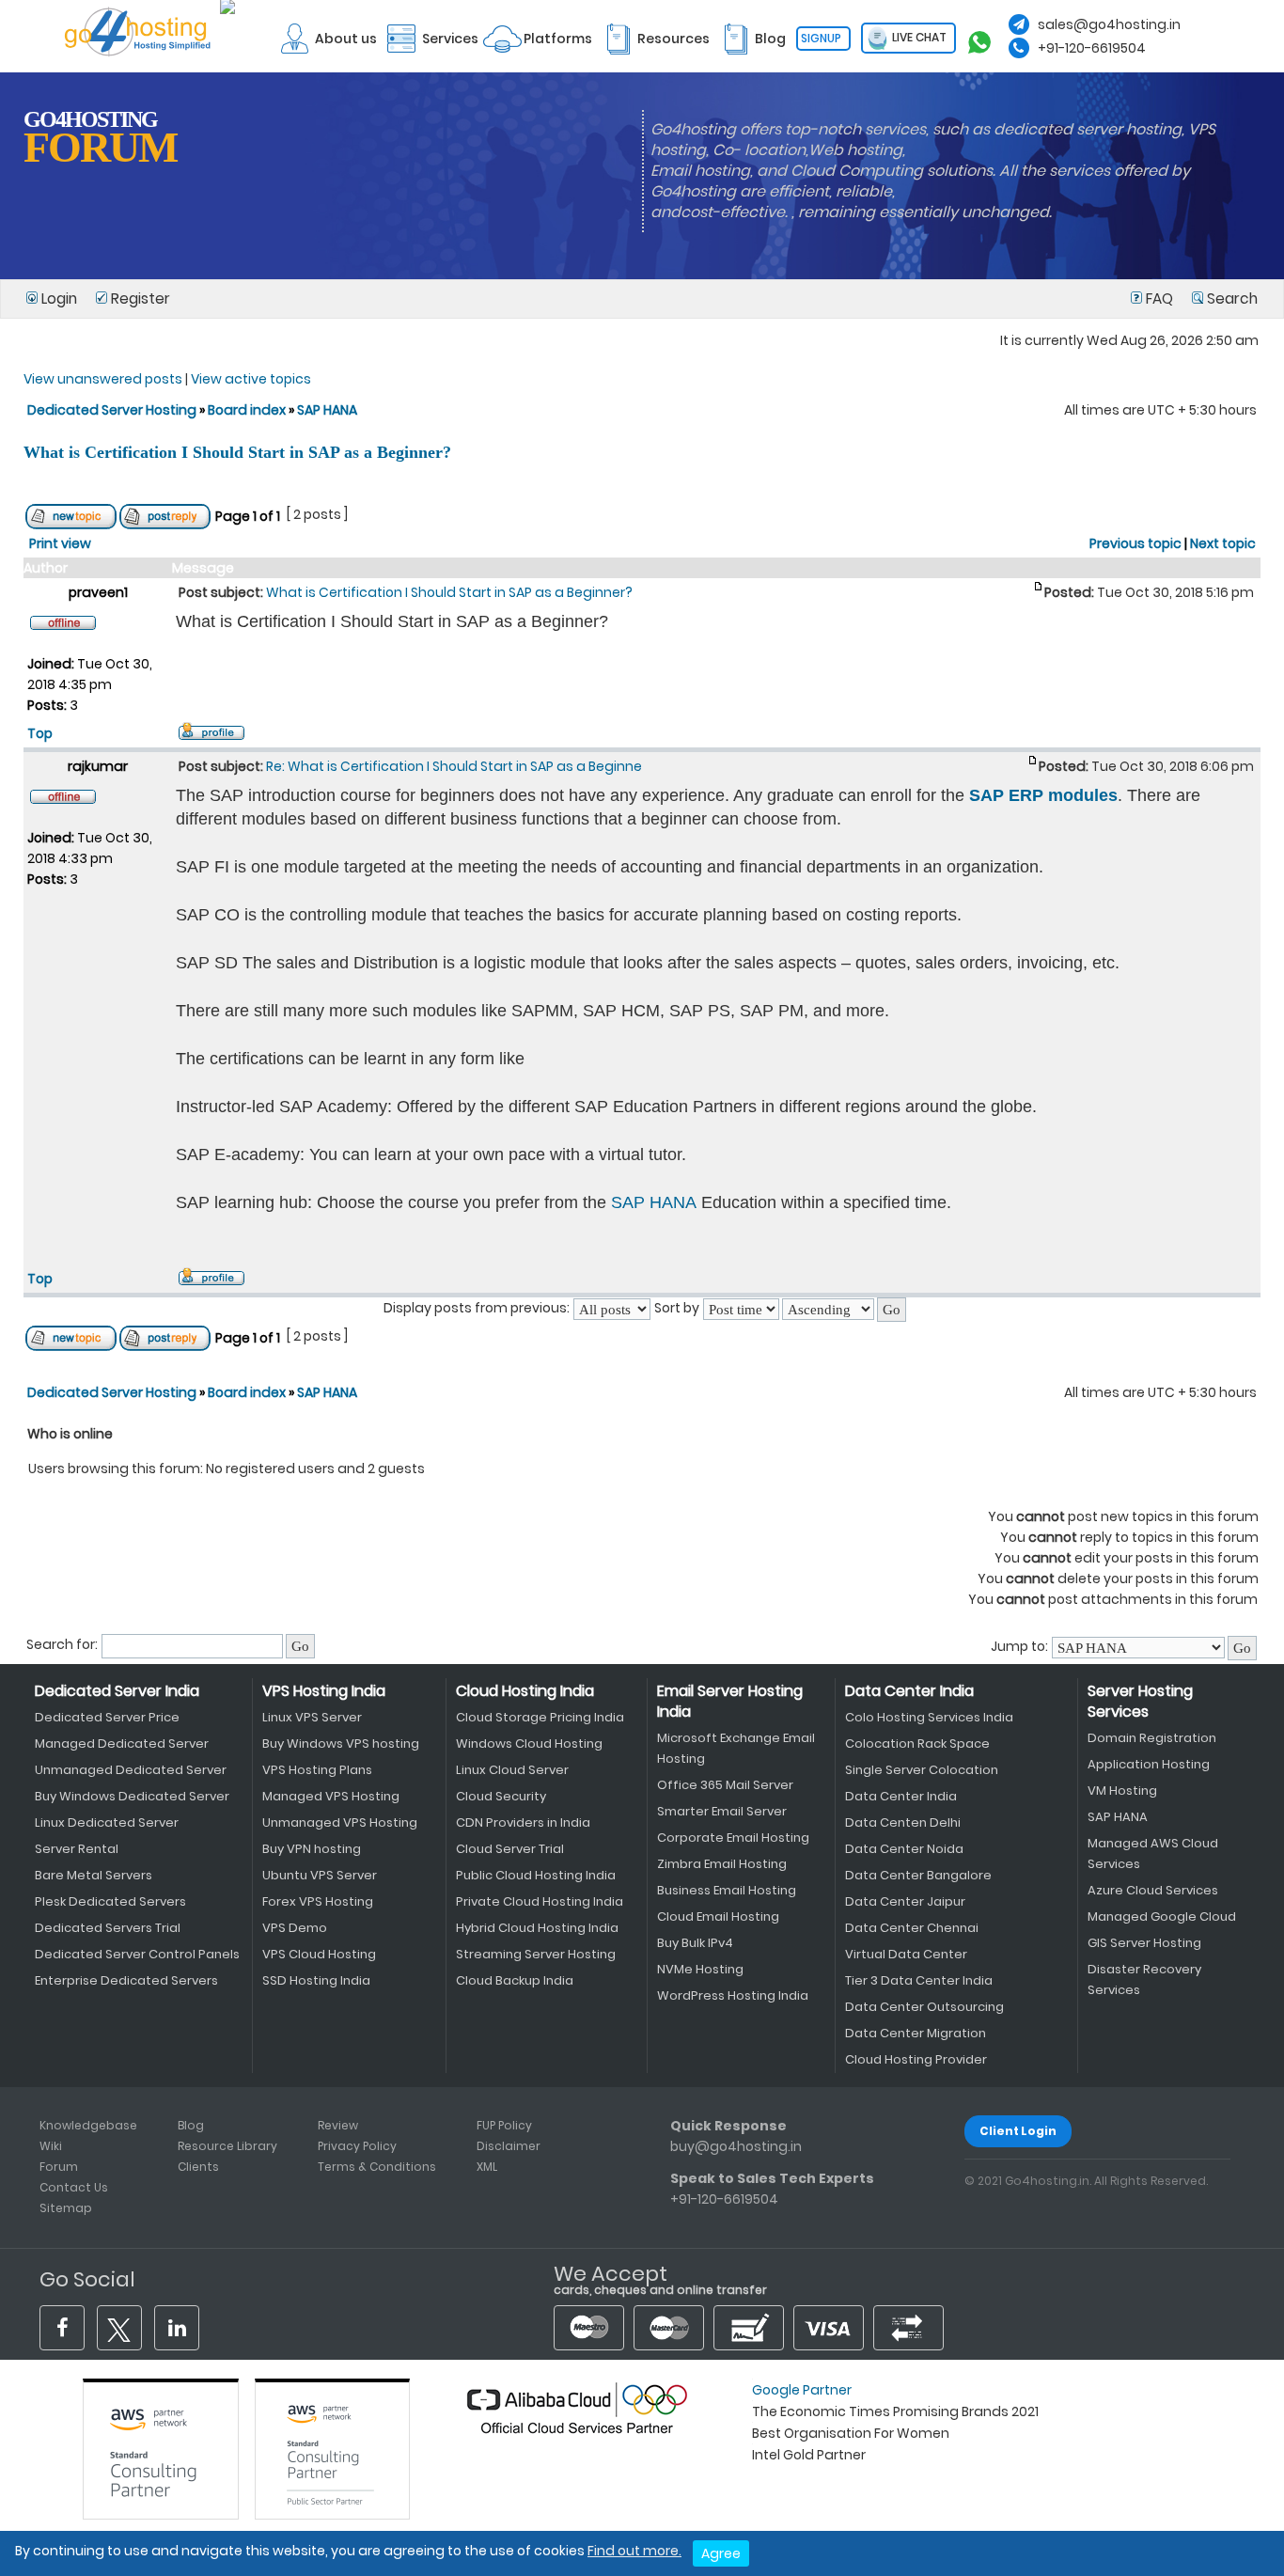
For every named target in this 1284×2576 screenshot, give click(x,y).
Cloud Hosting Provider (916, 2059)
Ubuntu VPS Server (320, 1875)
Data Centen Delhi (903, 1822)
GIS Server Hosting (1144, 1943)
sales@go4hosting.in (1109, 24)
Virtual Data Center (906, 1954)
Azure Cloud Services (1153, 1890)
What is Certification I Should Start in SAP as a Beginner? (237, 452)
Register (139, 298)
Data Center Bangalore (918, 1875)
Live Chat (918, 37)
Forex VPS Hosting (318, 1901)
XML (487, 2167)
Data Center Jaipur (905, 1901)
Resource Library (227, 2146)
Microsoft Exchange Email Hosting (736, 1748)
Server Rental (77, 1849)
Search (1230, 298)
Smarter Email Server (722, 1811)
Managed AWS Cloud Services (1153, 1853)
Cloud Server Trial (510, 1849)
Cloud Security (501, 1796)
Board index (247, 410)
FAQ (1159, 298)
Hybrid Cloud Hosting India (537, 1928)
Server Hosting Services (1140, 1701)
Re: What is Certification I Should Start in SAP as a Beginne (454, 766)
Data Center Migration (916, 2033)
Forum (59, 2167)
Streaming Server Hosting (536, 1954)
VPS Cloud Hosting (319, 1954)
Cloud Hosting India (525, 1691)
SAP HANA (327, 410)
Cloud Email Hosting (718, 1916)
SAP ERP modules (1043, 795)
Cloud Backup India (515, 1980)
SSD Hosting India (316, 1980)
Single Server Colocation (922, 1770)
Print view (60, 543)
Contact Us (74, 2187)
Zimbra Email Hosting (722, 1864)
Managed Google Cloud (1162, 1916)
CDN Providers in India (523, 1822)
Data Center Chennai (912, 1928)
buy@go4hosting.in (736, 2146)
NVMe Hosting (700, 1969)
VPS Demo (295, 1928)
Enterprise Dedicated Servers (126, 1980)
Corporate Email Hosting (733, 1838)
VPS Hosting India (324, 1691)
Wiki (51, 2146)
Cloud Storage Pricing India (540, 1717)
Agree (721, 2553)
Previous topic (1135, 543)
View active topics (251, 379)
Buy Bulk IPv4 (695, 1943)
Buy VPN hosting (312, 1849)
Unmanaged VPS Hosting (340, 1822)
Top (40, 733)
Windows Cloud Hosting (529, 1744)
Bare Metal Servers (94, 1875)
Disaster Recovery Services (1144, 1979)
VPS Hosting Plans (317, 1770)
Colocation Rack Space (917, 1744)
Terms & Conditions (377, 2167)
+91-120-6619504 (1092, 48)
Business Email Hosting (727, 1890)
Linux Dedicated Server (107, 1822)
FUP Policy (504, 2125)
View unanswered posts (103, 379)
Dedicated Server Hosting (113, 410)
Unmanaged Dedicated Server (131, 1770)
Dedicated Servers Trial (108, 1928)
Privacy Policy (357, 2146)
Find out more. (634, 2551)
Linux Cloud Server (512, 1770)
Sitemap (66, 2208)
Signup (821, 38)
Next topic (1223, 543)
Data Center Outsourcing (924, 2007)
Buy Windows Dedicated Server (132, 1796)
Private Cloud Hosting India (540, 1901)
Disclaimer (509, 2146)
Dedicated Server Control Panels (137, 1954)
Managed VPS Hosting (331, 1796)
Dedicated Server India (117, 1691)
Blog (191, 2125)
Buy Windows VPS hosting (341, 1744)
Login (59, 298)
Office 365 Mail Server (725, 1785)
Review (338, 2125)
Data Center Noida (904, 1849)
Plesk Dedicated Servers (110, 1901)
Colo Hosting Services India (929, 1717)
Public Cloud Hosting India (536, 1875)
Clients (198, 2167)
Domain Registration (1152, 1738)
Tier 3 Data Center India (919, 1980)
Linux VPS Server (312, 1717)
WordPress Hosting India (733, 1995)
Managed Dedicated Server (122, 1744)
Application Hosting (1149, 1764)
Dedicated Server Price (107, 1717)
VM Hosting (1122, 1791)
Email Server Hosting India (730, 1701)
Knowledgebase (88, 2125)
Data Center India (909, 1691)
